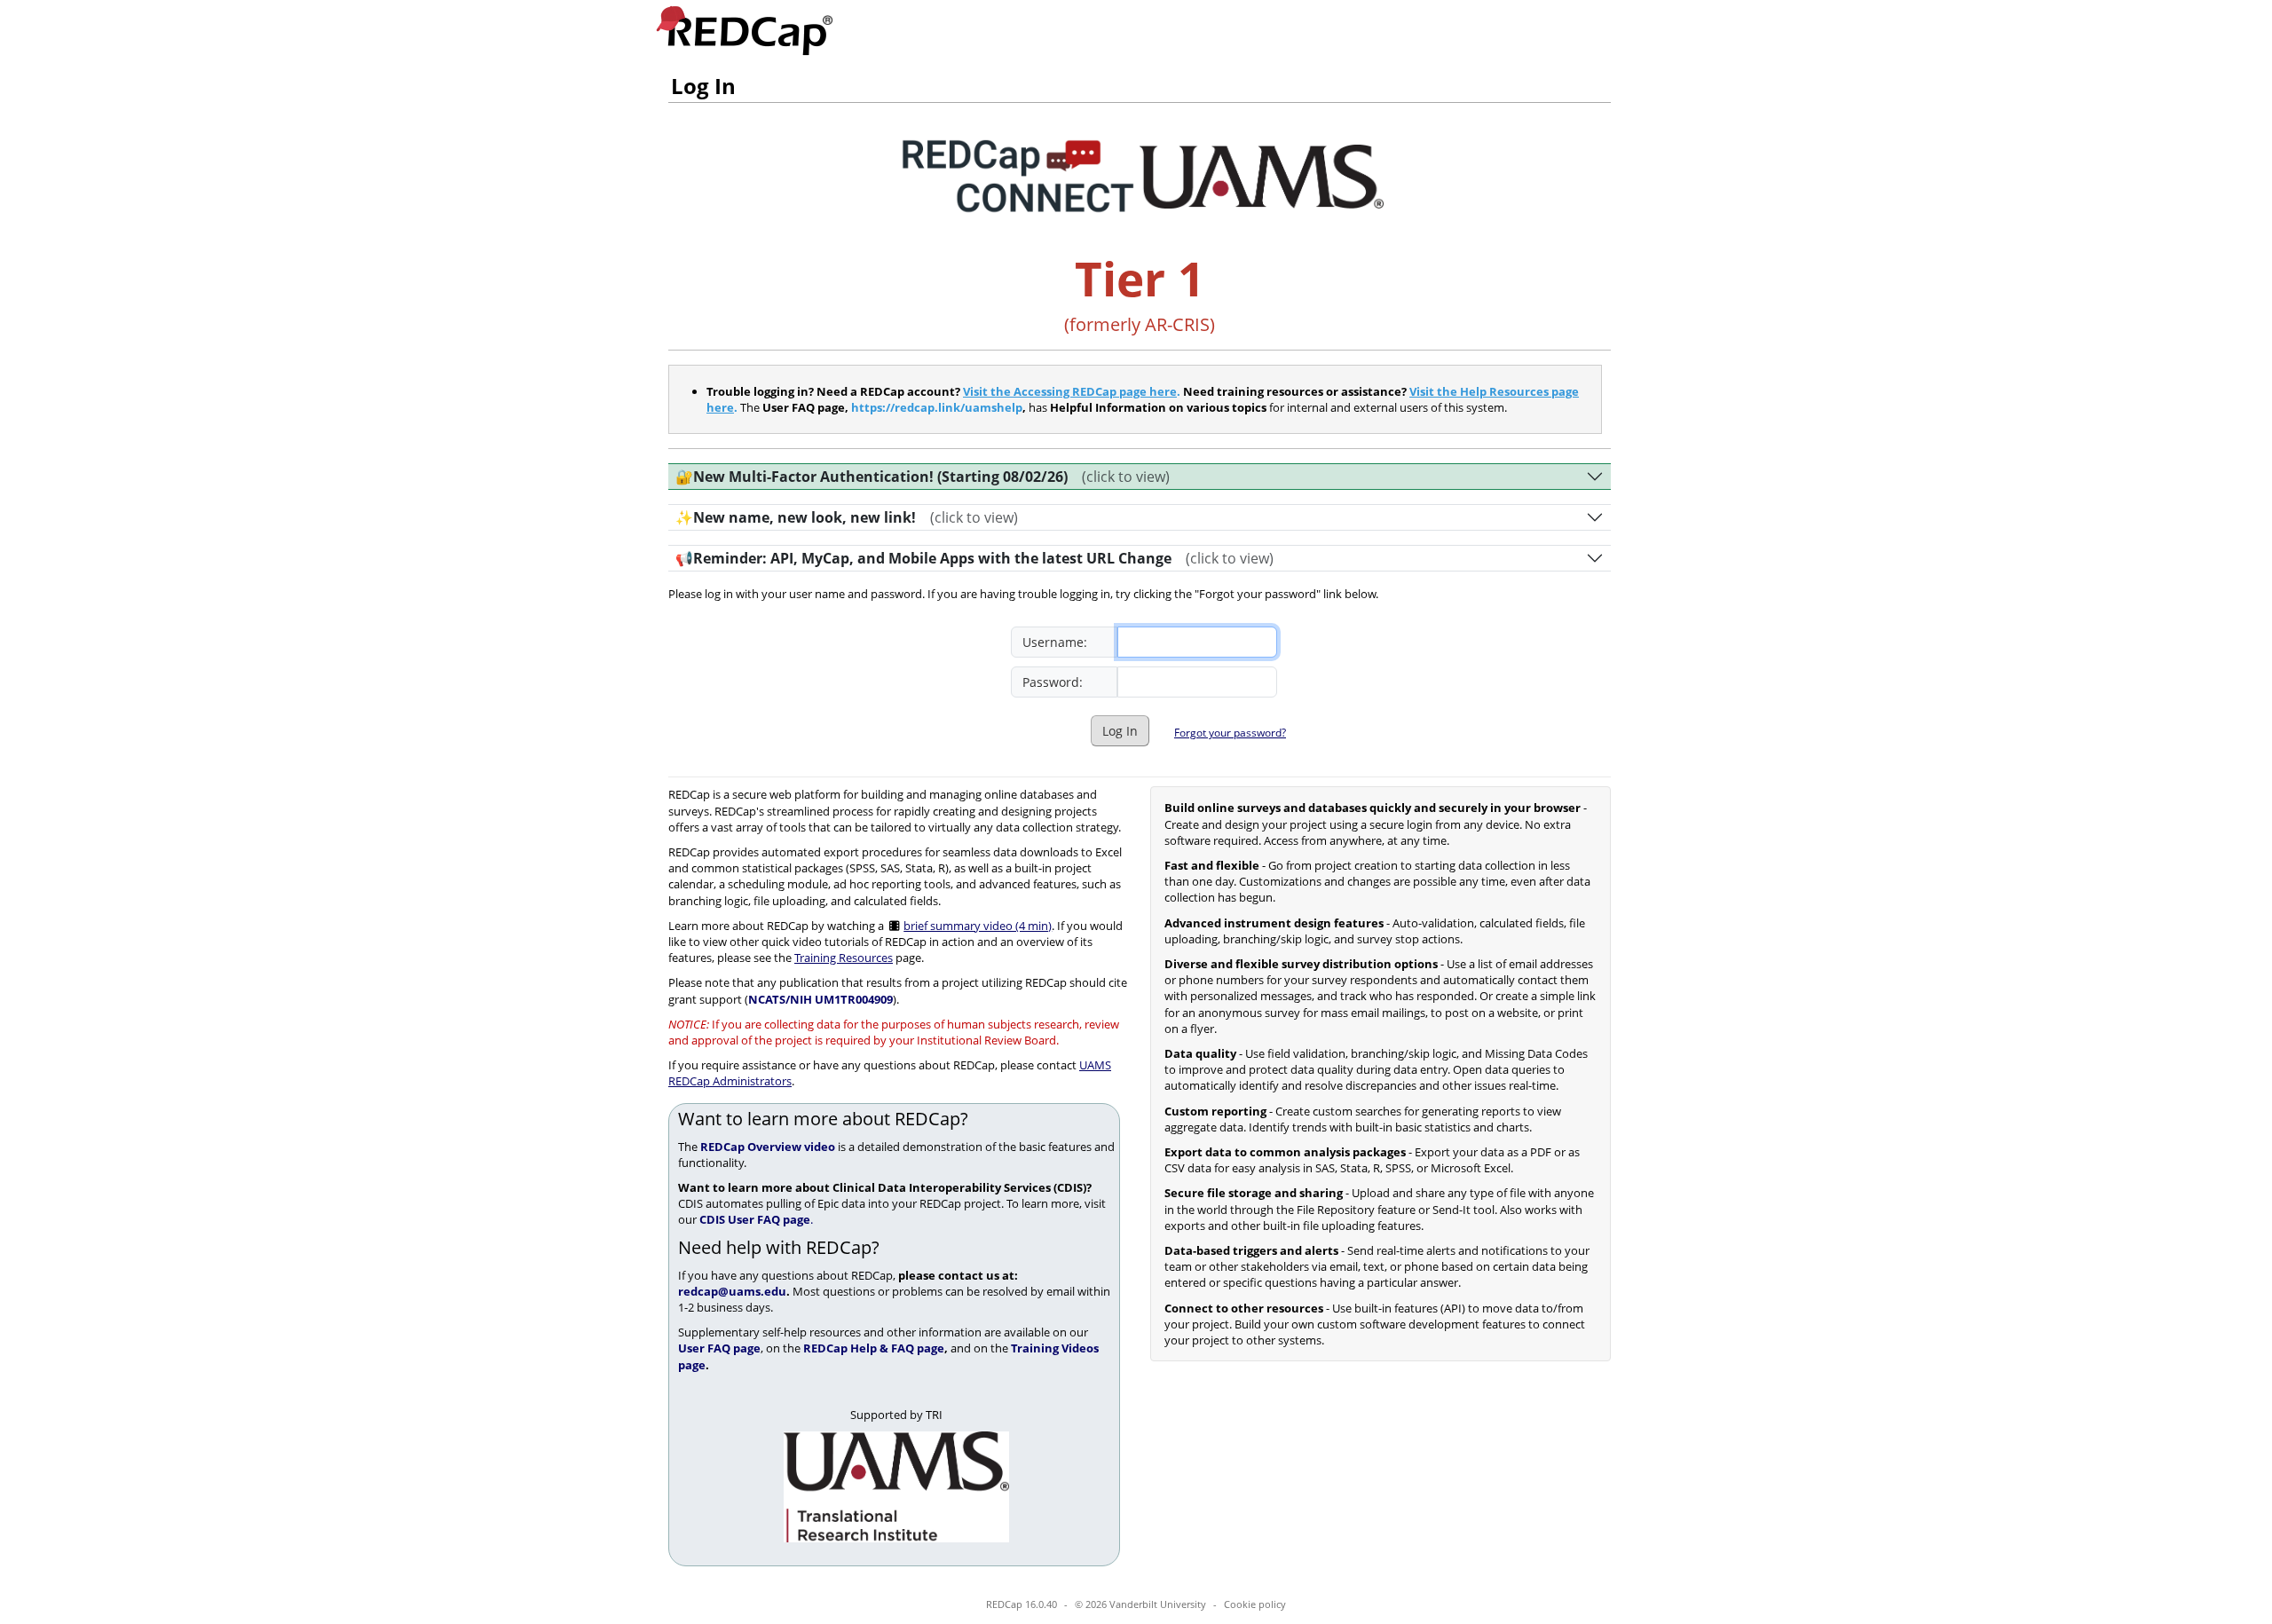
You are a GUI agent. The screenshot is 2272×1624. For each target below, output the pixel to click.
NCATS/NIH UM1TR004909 (820, 999)
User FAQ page (719, 1348)
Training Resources (844, 958)
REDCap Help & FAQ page (874, 1348)
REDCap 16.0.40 (1022, 1604)
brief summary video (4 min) (978, 926)
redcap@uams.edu (732, 1291)
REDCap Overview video (768, 1147)
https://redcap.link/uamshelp (937, 407)
